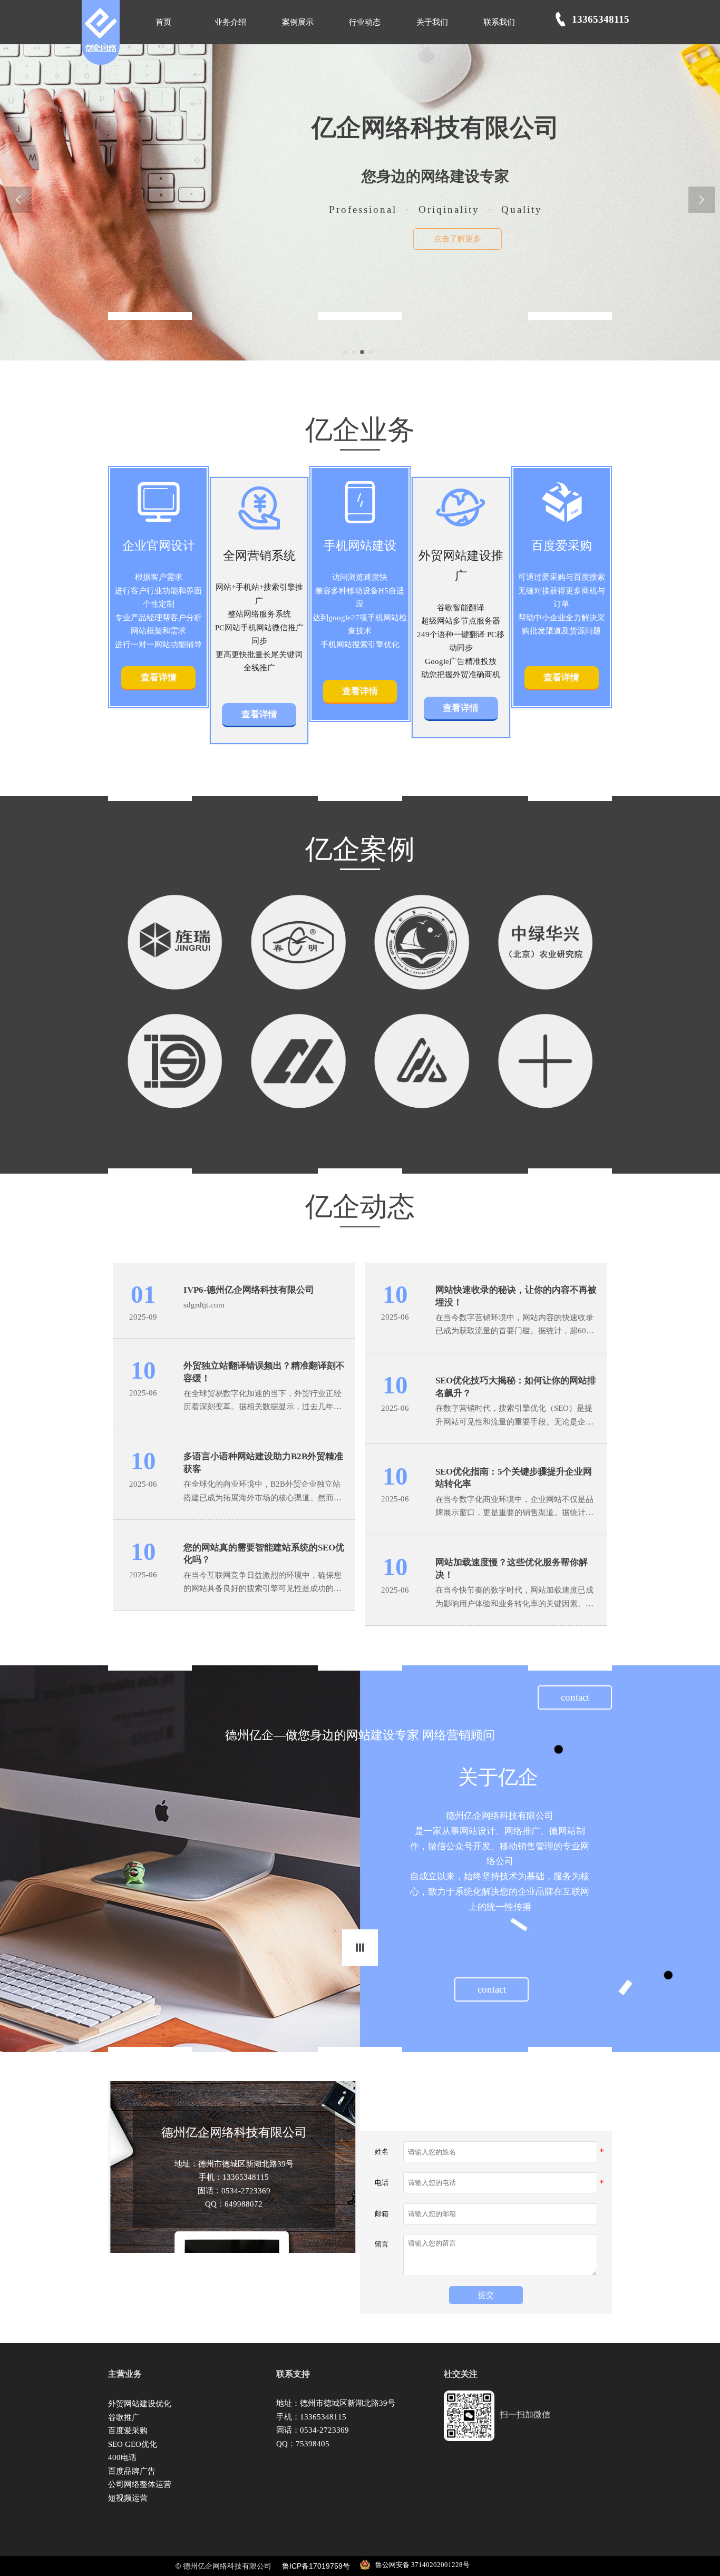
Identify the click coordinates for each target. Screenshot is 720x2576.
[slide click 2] (362, 352)
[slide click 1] (354, 352)
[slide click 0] (345, 352)
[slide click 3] (371, 352)
